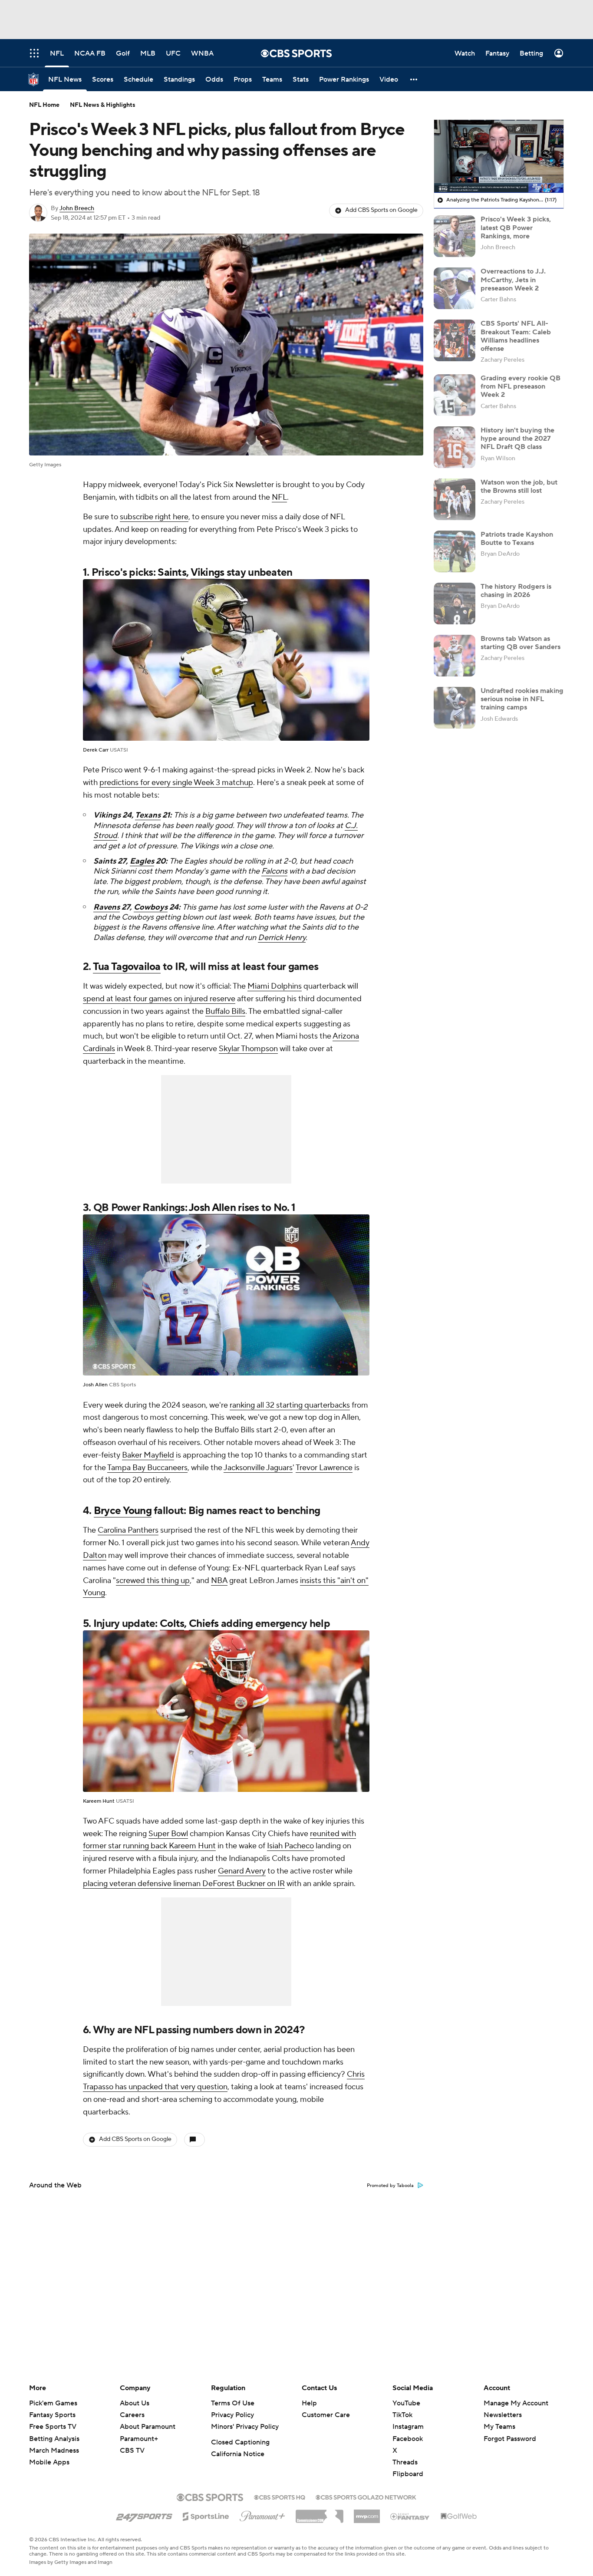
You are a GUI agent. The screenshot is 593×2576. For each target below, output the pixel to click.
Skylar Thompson (248, 1049)
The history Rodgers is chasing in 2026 (516, 591)
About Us (135, 2403)
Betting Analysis (54, 2439)
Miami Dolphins (275, 986)
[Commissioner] (320, 2513)
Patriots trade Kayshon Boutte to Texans (517, 539)
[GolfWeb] (459, 2517)
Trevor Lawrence (324, 1468)
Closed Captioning (240, 2442)
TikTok (402, 2415)
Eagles (142, 861)
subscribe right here (154, 517)
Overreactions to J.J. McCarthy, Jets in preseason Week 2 (513, 280)
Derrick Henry (282, 938)
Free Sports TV (53, 2427)
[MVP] (367, 2513)
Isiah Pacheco (290, 1846)
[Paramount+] (262, 2514)
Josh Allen (212, 1208)
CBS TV (132, 2451)
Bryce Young (123, 1511)
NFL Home (44, 105)
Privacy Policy (232, 2415)
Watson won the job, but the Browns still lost (519, 487)
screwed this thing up (153, 1581)
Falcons (274, 871)
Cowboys (151, 907)
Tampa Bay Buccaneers (147, 1468)
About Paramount (148, 2427)
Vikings (208, 572)
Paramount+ (139, 2439)
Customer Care (326, 2415)
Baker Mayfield (148, 1455)
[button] (414, 79)
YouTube (406, 2403)
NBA (219, 1581)
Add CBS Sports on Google (381, 210)
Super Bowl (168, 1834)
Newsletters (503, 2415)
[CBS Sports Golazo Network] (366, 2497)
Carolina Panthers (128, 1530)
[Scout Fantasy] (410, 2516)
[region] (499, 156)
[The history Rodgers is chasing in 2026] (455, 604)
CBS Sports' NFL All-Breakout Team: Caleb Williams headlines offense (516, 336)
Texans (148, 815)
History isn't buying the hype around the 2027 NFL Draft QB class (517, 439)
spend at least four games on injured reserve (159, 999)
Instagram (408, 2427)
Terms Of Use (233, 2403)
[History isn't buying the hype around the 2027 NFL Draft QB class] (455, 447)
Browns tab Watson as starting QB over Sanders (521, 643)
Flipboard (408, 2474)
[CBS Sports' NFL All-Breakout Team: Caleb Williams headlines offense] (455, 340)
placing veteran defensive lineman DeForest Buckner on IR (184, 1884)
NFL (279, 497)
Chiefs (204, 1624)
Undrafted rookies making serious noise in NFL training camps (522, 699)
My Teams (499, 2427)
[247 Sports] (144, 2515)
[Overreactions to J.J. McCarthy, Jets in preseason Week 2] (455, 288)
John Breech (77, 208)
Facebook (408, 2439)
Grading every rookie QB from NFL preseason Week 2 (521, 386)
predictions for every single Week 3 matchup (176, 783)
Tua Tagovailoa (127, 967)
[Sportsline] (206, 2515)
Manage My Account (516, 2403)
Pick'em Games (53, 2403)
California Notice (238, 2454)
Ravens (107, 907)
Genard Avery (242, 1871)
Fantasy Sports (52, 2415)
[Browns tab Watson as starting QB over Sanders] (455, 656)
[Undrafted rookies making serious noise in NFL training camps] (455, 708)
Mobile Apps (49, 2462)
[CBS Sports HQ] (280, 2497)
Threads (405, 2462)
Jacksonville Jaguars (258, 1468)
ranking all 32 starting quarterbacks (290, 1405)
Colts (172, 1624)
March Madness (54, 2451)
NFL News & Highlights (103, 105)
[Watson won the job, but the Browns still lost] (455, 499)
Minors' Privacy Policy (245, 2427)
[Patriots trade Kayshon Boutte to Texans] (455, 551)
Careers (132, 2415)
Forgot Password (510, 2439)
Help (309, 2403)
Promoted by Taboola (390, 2186)
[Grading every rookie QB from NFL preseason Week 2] (455, 395)
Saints (172, 572)
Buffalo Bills (225, 1011)
